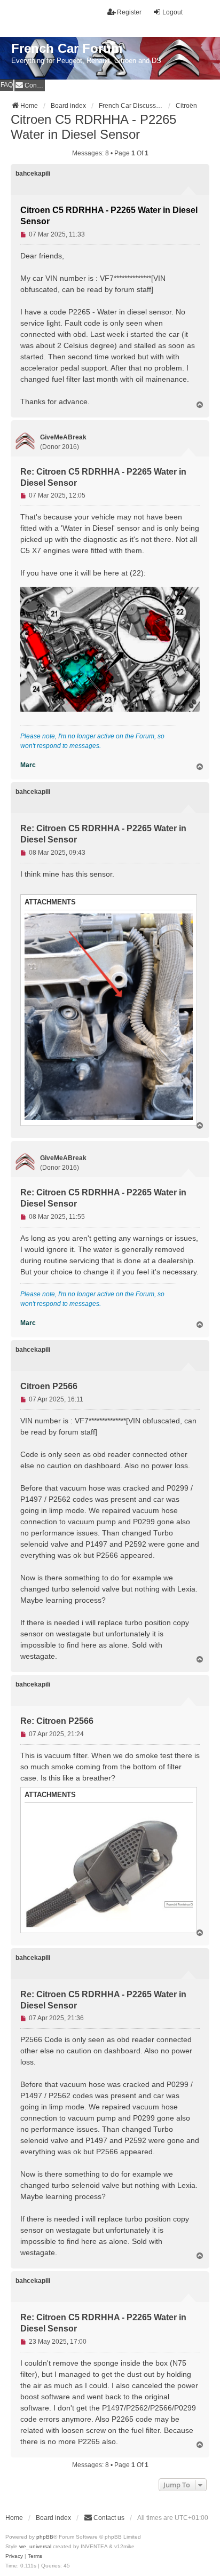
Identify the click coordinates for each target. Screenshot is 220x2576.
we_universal (35, 2546)
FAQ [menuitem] (7, 85)
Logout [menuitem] (172, 12)
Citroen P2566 (49, 1386)
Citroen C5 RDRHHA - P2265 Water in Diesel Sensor (93, 127)
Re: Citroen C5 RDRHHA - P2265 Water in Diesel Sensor (103, 477)
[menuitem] (30, 85)
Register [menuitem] (129, 12)
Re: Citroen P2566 (57, 1721)
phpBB (45, 2537)
